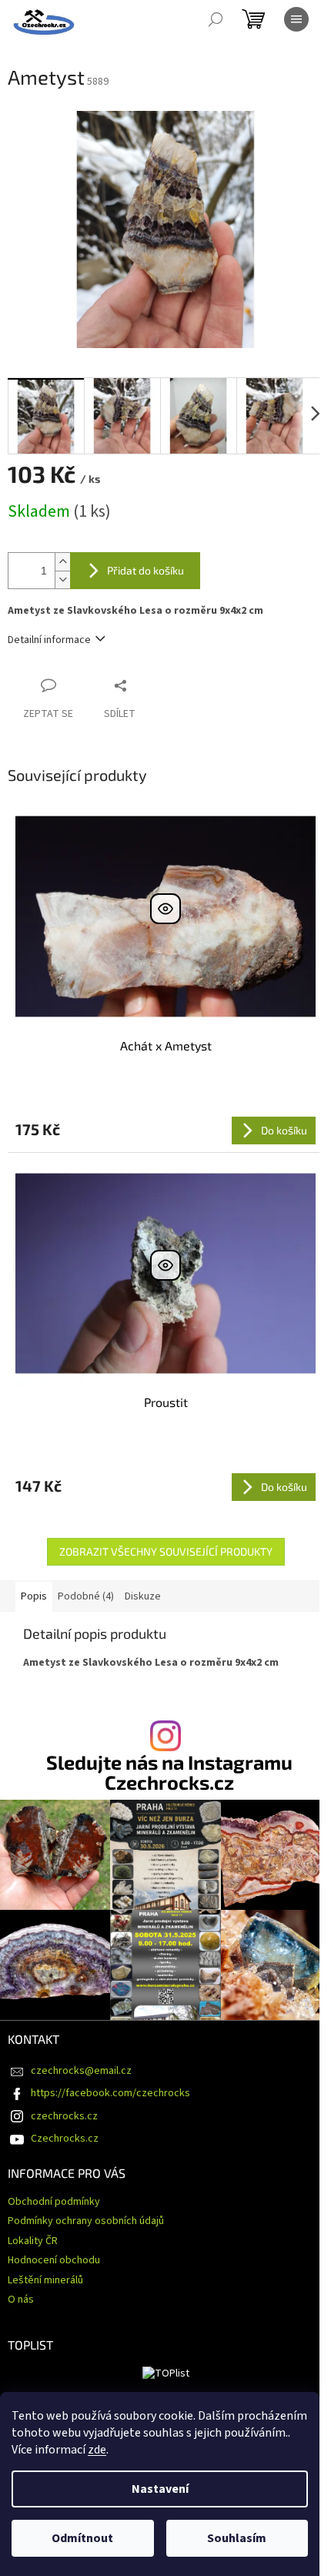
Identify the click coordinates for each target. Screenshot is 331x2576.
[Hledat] (216, 19)
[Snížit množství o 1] (62, 580)
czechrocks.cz (64, 2116)
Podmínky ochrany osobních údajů (86, 2221)
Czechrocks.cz (65, 2139)
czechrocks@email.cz (81, 2071)
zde (97, 2450)
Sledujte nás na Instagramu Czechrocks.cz (169, 1772)
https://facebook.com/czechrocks (110, 2093)
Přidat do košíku (145, 570)
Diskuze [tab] (143, 1596)
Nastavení (160, 2489)
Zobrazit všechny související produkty (166, 1551)
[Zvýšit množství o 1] (62, 562)
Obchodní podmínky (54, 2202)
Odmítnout (82, 2538)
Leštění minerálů (45, 2280)
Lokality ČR (33, 2241)
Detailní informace (49, 640)
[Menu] (296, 19)
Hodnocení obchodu (54, 2260)
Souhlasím (237, 2538)
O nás (21, 2300)
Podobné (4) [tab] (86, 1596)
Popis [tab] (34, 1596)
